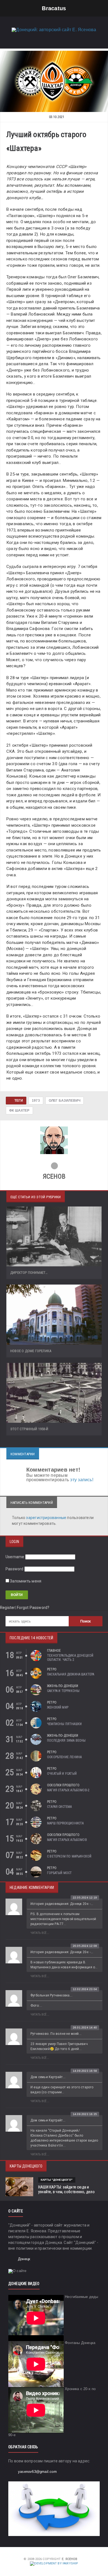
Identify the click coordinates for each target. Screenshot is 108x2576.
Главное (54, 1651)
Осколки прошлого (63, 1785)
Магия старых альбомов (67, 1840)
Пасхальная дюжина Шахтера (71, 1674)
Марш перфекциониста (65, 1823)
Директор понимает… (29, 1273)
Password (15, 1569)
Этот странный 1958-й (29, 1429)
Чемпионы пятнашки (64, 1724)
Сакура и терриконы (63, 1691)
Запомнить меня (25, 1581)
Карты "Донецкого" (57, 2180)
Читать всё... (40, 1933)
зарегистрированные (47, 1518)
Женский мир (58, 1707)
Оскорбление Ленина (64, 1757)
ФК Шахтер (19, 1111)
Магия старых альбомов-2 (68, 1790)
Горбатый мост (59, 1873)
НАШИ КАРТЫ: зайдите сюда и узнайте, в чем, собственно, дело (66, 2189)
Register (8, 1608)
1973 (36, 1101)
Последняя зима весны (66, 1741)
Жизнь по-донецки (63, 1686)
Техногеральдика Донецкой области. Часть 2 (70, 1658)
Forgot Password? (33, 1608)
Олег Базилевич (65, 1101)
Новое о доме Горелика (31, 1351)
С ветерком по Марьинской (69, 1856)
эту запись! (82, 1480)
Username (15, 1557)
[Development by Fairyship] (54, 2563)
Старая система (60, 1807)
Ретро (52, 1669)
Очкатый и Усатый (62, 1774)
